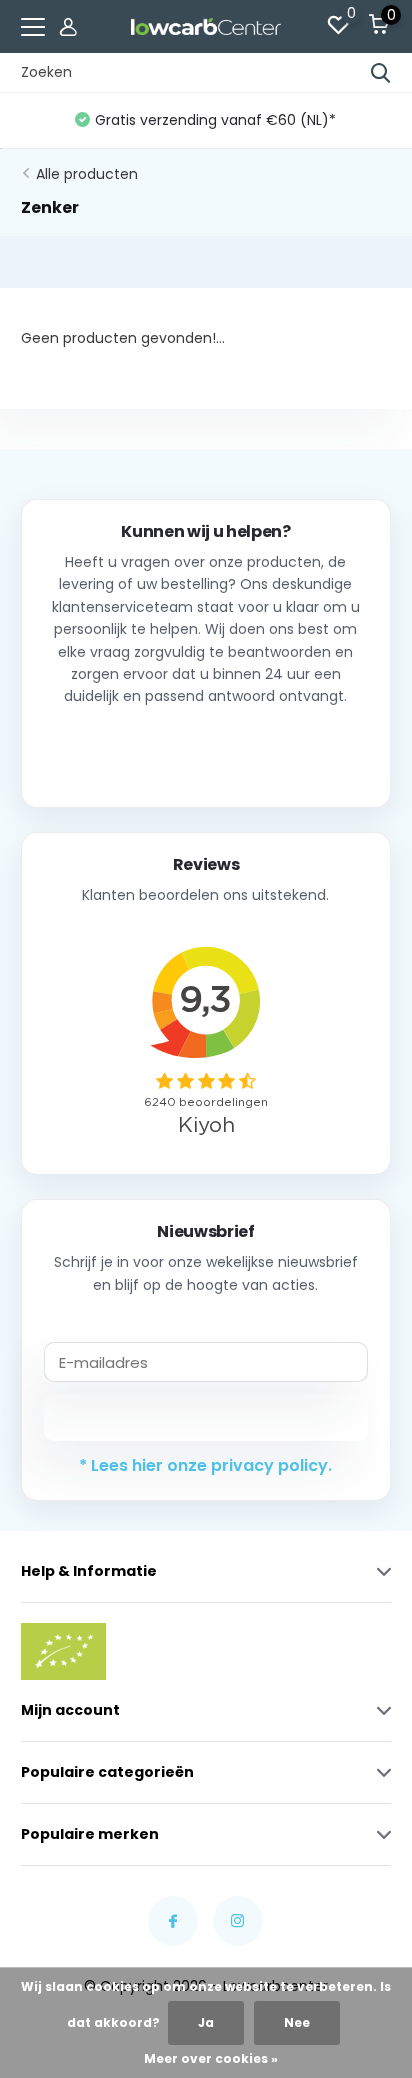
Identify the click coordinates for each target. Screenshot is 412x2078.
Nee (297, 2022)
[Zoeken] (381, 73)
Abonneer (205, 1417)
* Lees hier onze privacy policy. (205, 1465)
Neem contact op (205, 749)
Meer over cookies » (211, 2058)
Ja (206, 2022)
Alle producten (87, 174)
